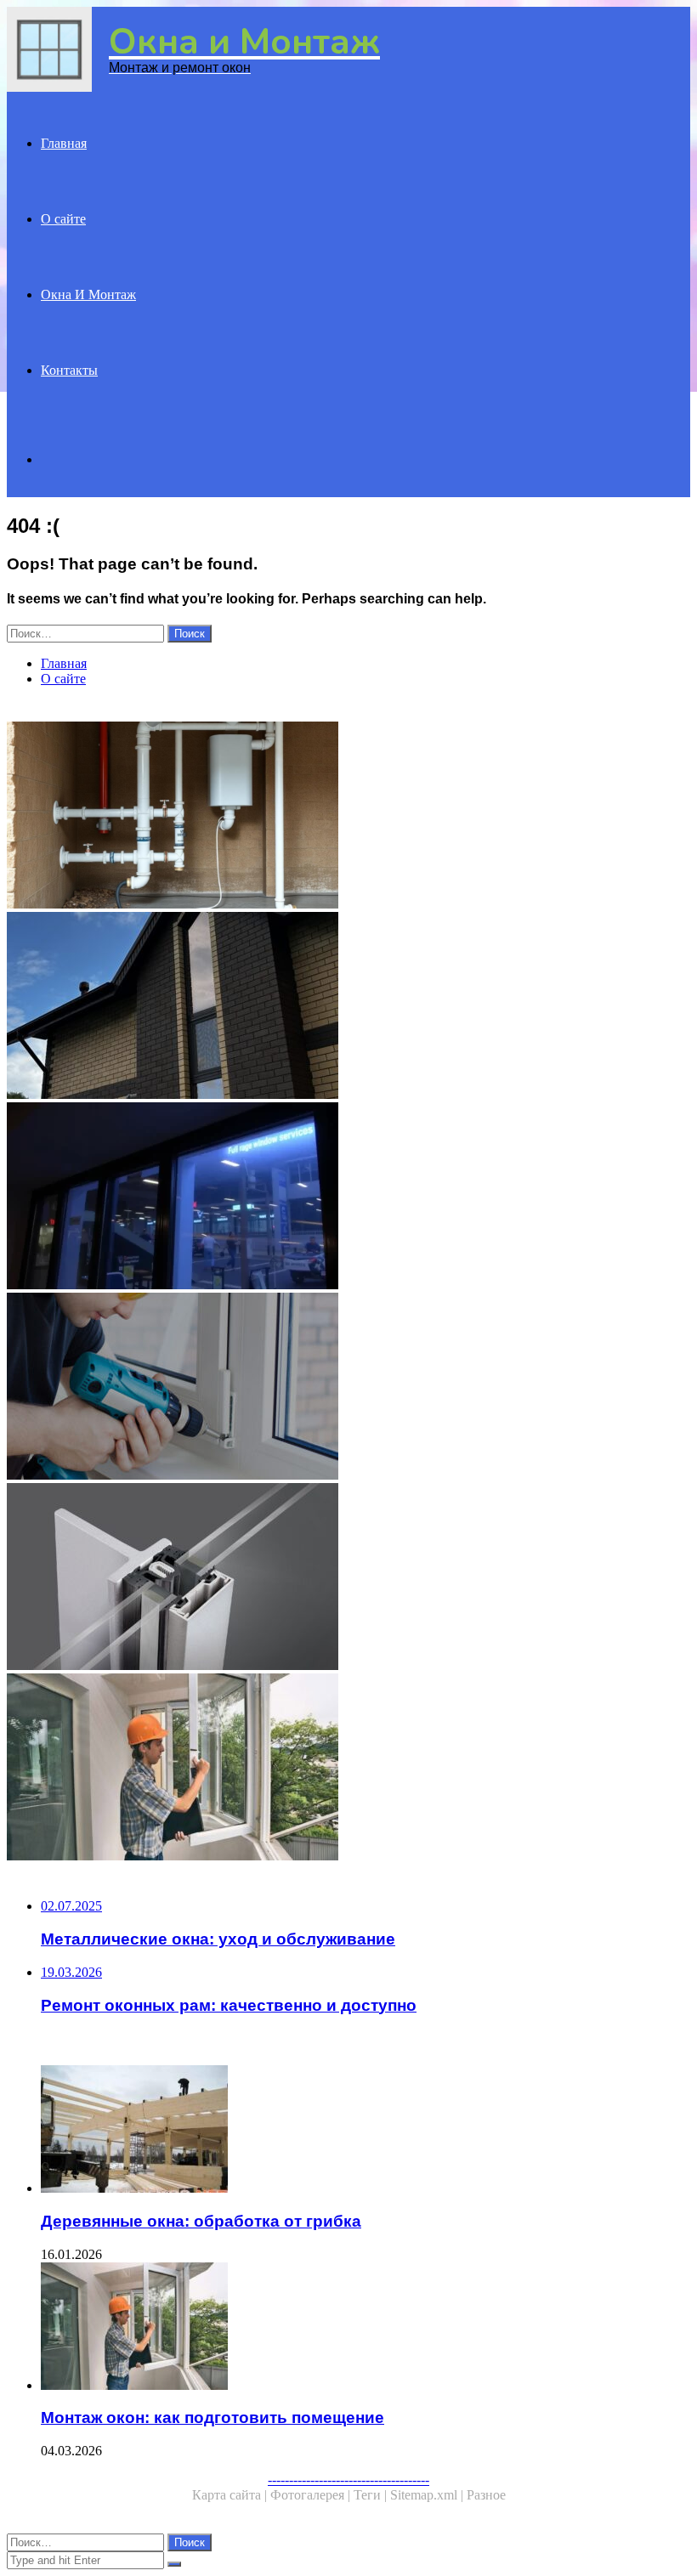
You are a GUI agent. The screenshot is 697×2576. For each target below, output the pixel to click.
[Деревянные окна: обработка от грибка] (365, 2131)
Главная (64, 143)
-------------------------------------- (348, 2480)
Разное (486, 2495)
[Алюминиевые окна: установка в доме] (348, 1007)
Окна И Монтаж (88, 294)
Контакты (69, 370)
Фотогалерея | (312, 2495)
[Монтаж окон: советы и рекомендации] (348, 817)
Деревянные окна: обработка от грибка (201, 2221)
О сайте (63, 219)
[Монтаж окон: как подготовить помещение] (348, 1769)
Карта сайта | (231, 2495)
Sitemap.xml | (428, 2495)
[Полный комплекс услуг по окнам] (348, 1197)
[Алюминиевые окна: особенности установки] (348, 1578)
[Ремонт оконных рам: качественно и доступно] (348, 1388)
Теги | (372, 2495)
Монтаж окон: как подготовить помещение (212, 2417)
